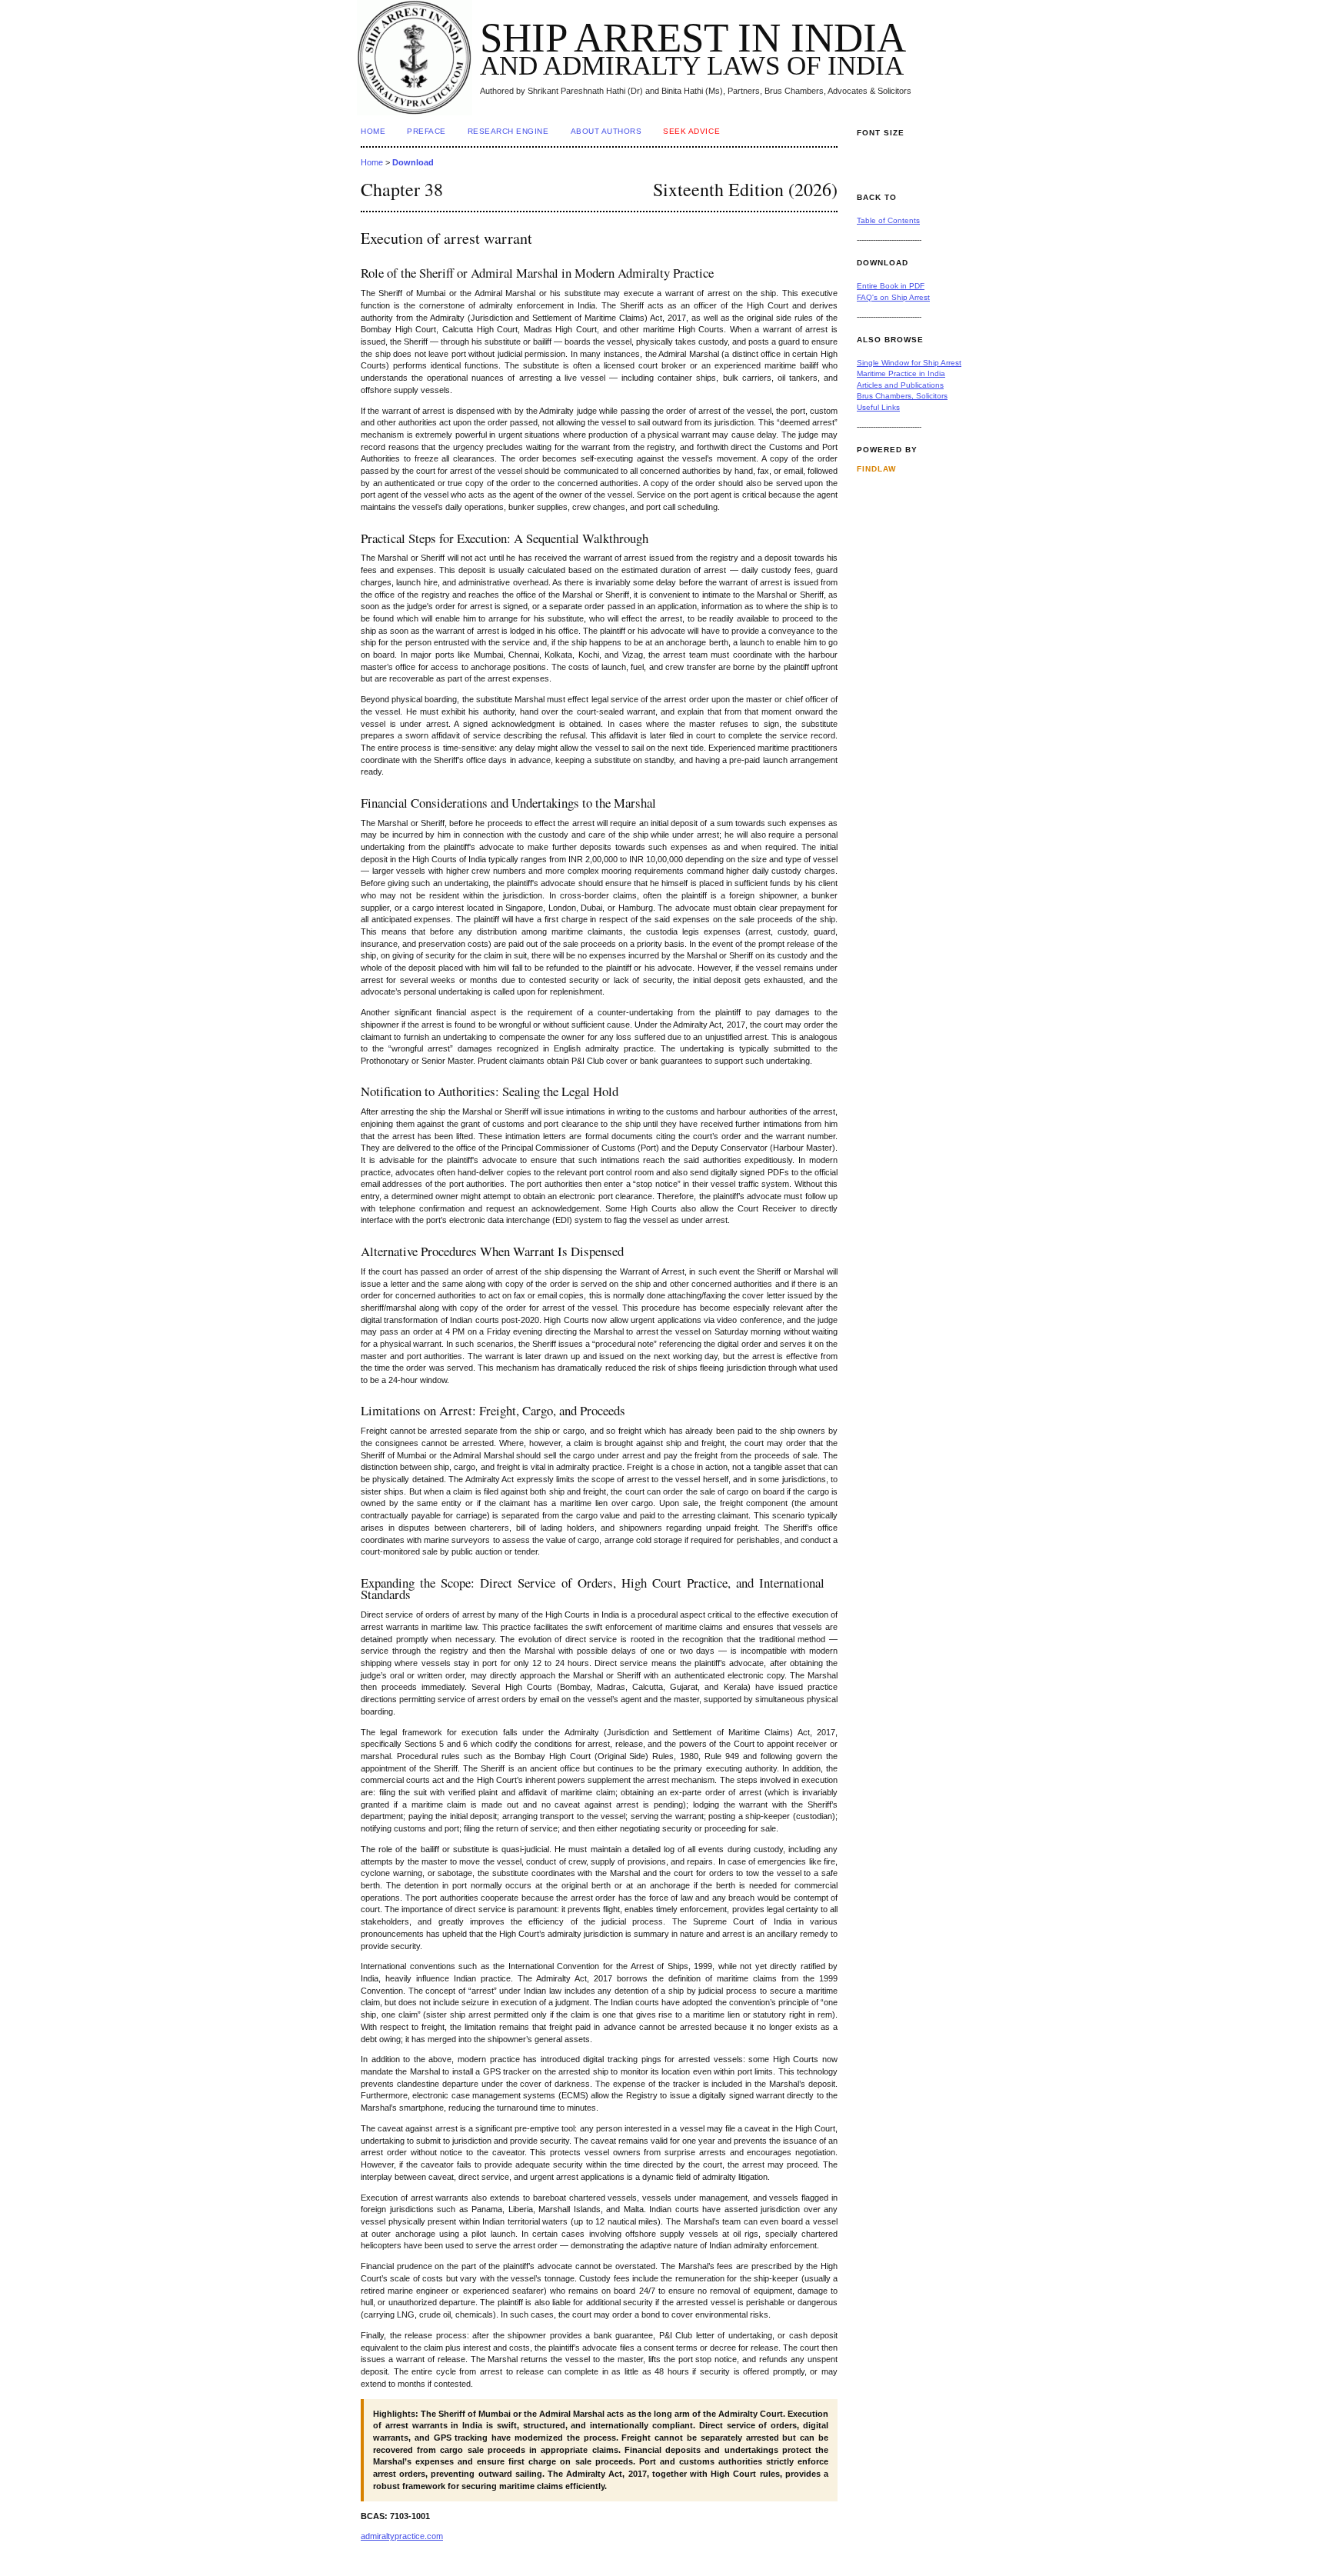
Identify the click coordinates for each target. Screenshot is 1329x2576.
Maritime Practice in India (901, 373)
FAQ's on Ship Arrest (893, 297)
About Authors (606, 131)
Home (373, 131)
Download (413, 162)
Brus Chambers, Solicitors (902, 396)
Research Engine (508, 131)
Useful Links (878, 407)
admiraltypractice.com (402, 2536)
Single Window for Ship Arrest (909, 363)
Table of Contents (888, 220)
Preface (426, 131)
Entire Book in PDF (891, 286)
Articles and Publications (900, 385)
